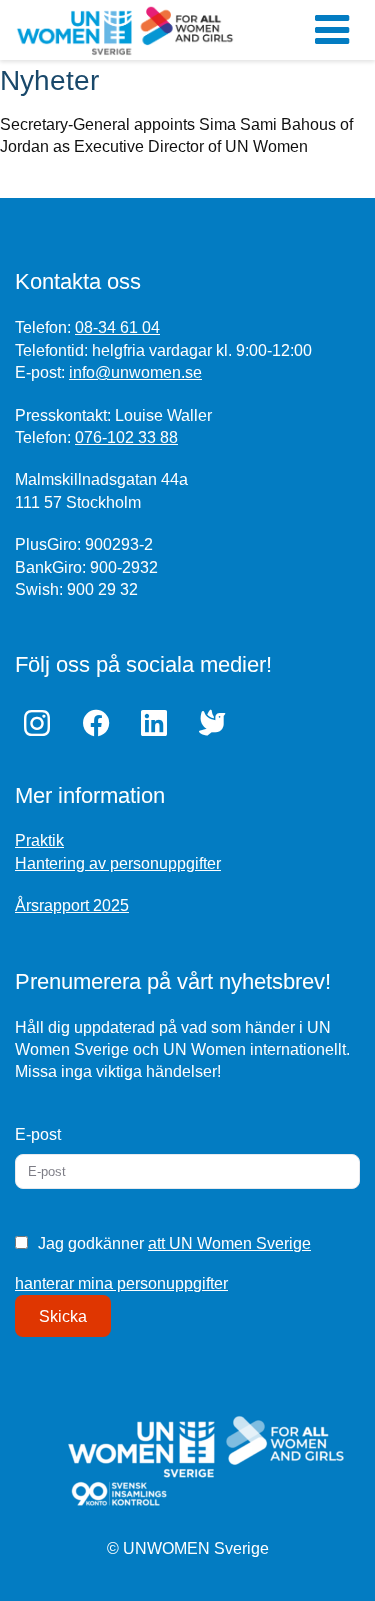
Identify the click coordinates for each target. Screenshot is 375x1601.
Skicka (63, 1316)
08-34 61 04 (117, 327)
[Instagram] (42, 723)
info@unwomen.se (135, 372)
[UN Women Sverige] (125, 30)
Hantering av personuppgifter (118, 863)
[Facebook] (100, 723)
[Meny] (332, 30)
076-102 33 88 (126, 437)
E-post (38, 1134)
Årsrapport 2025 (72, 905)
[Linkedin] (159, 723)
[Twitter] (217, 723)
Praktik (39, 840)
